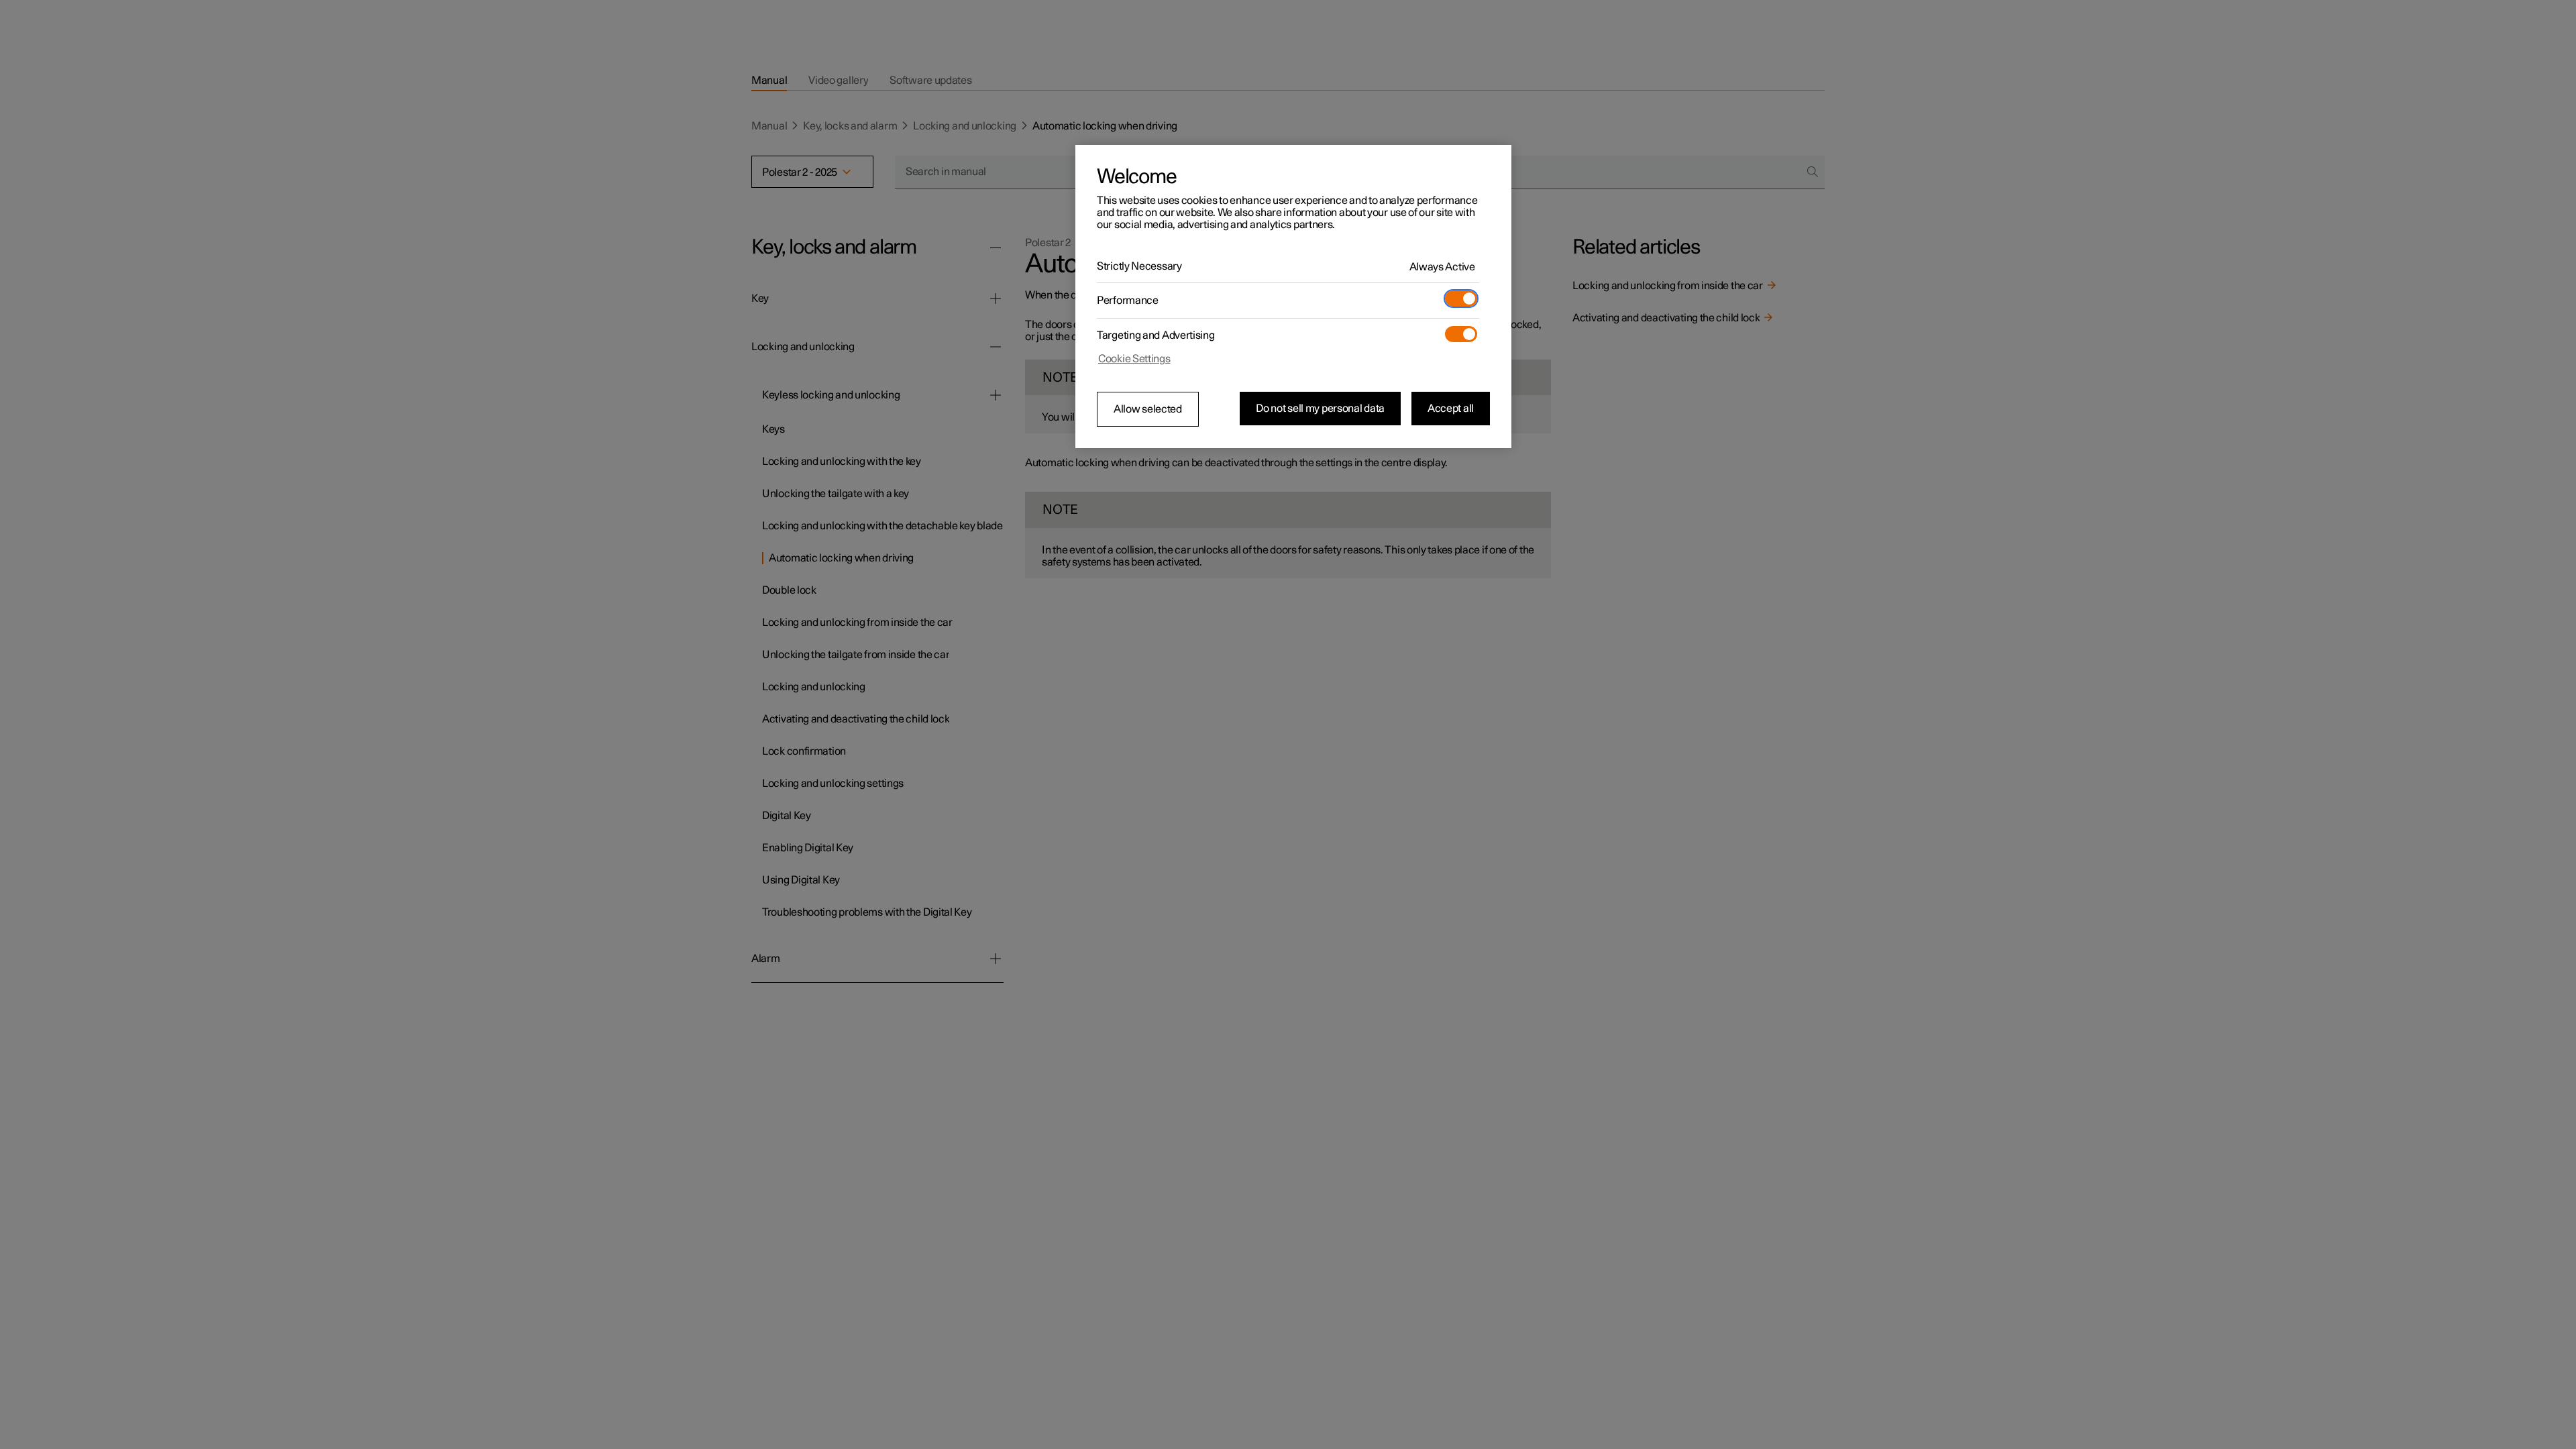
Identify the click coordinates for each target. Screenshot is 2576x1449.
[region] (1293, 297)
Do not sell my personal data (1320, 409)
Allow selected (1148, 409)
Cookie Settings (1134, 359)
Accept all (1451, 409)
